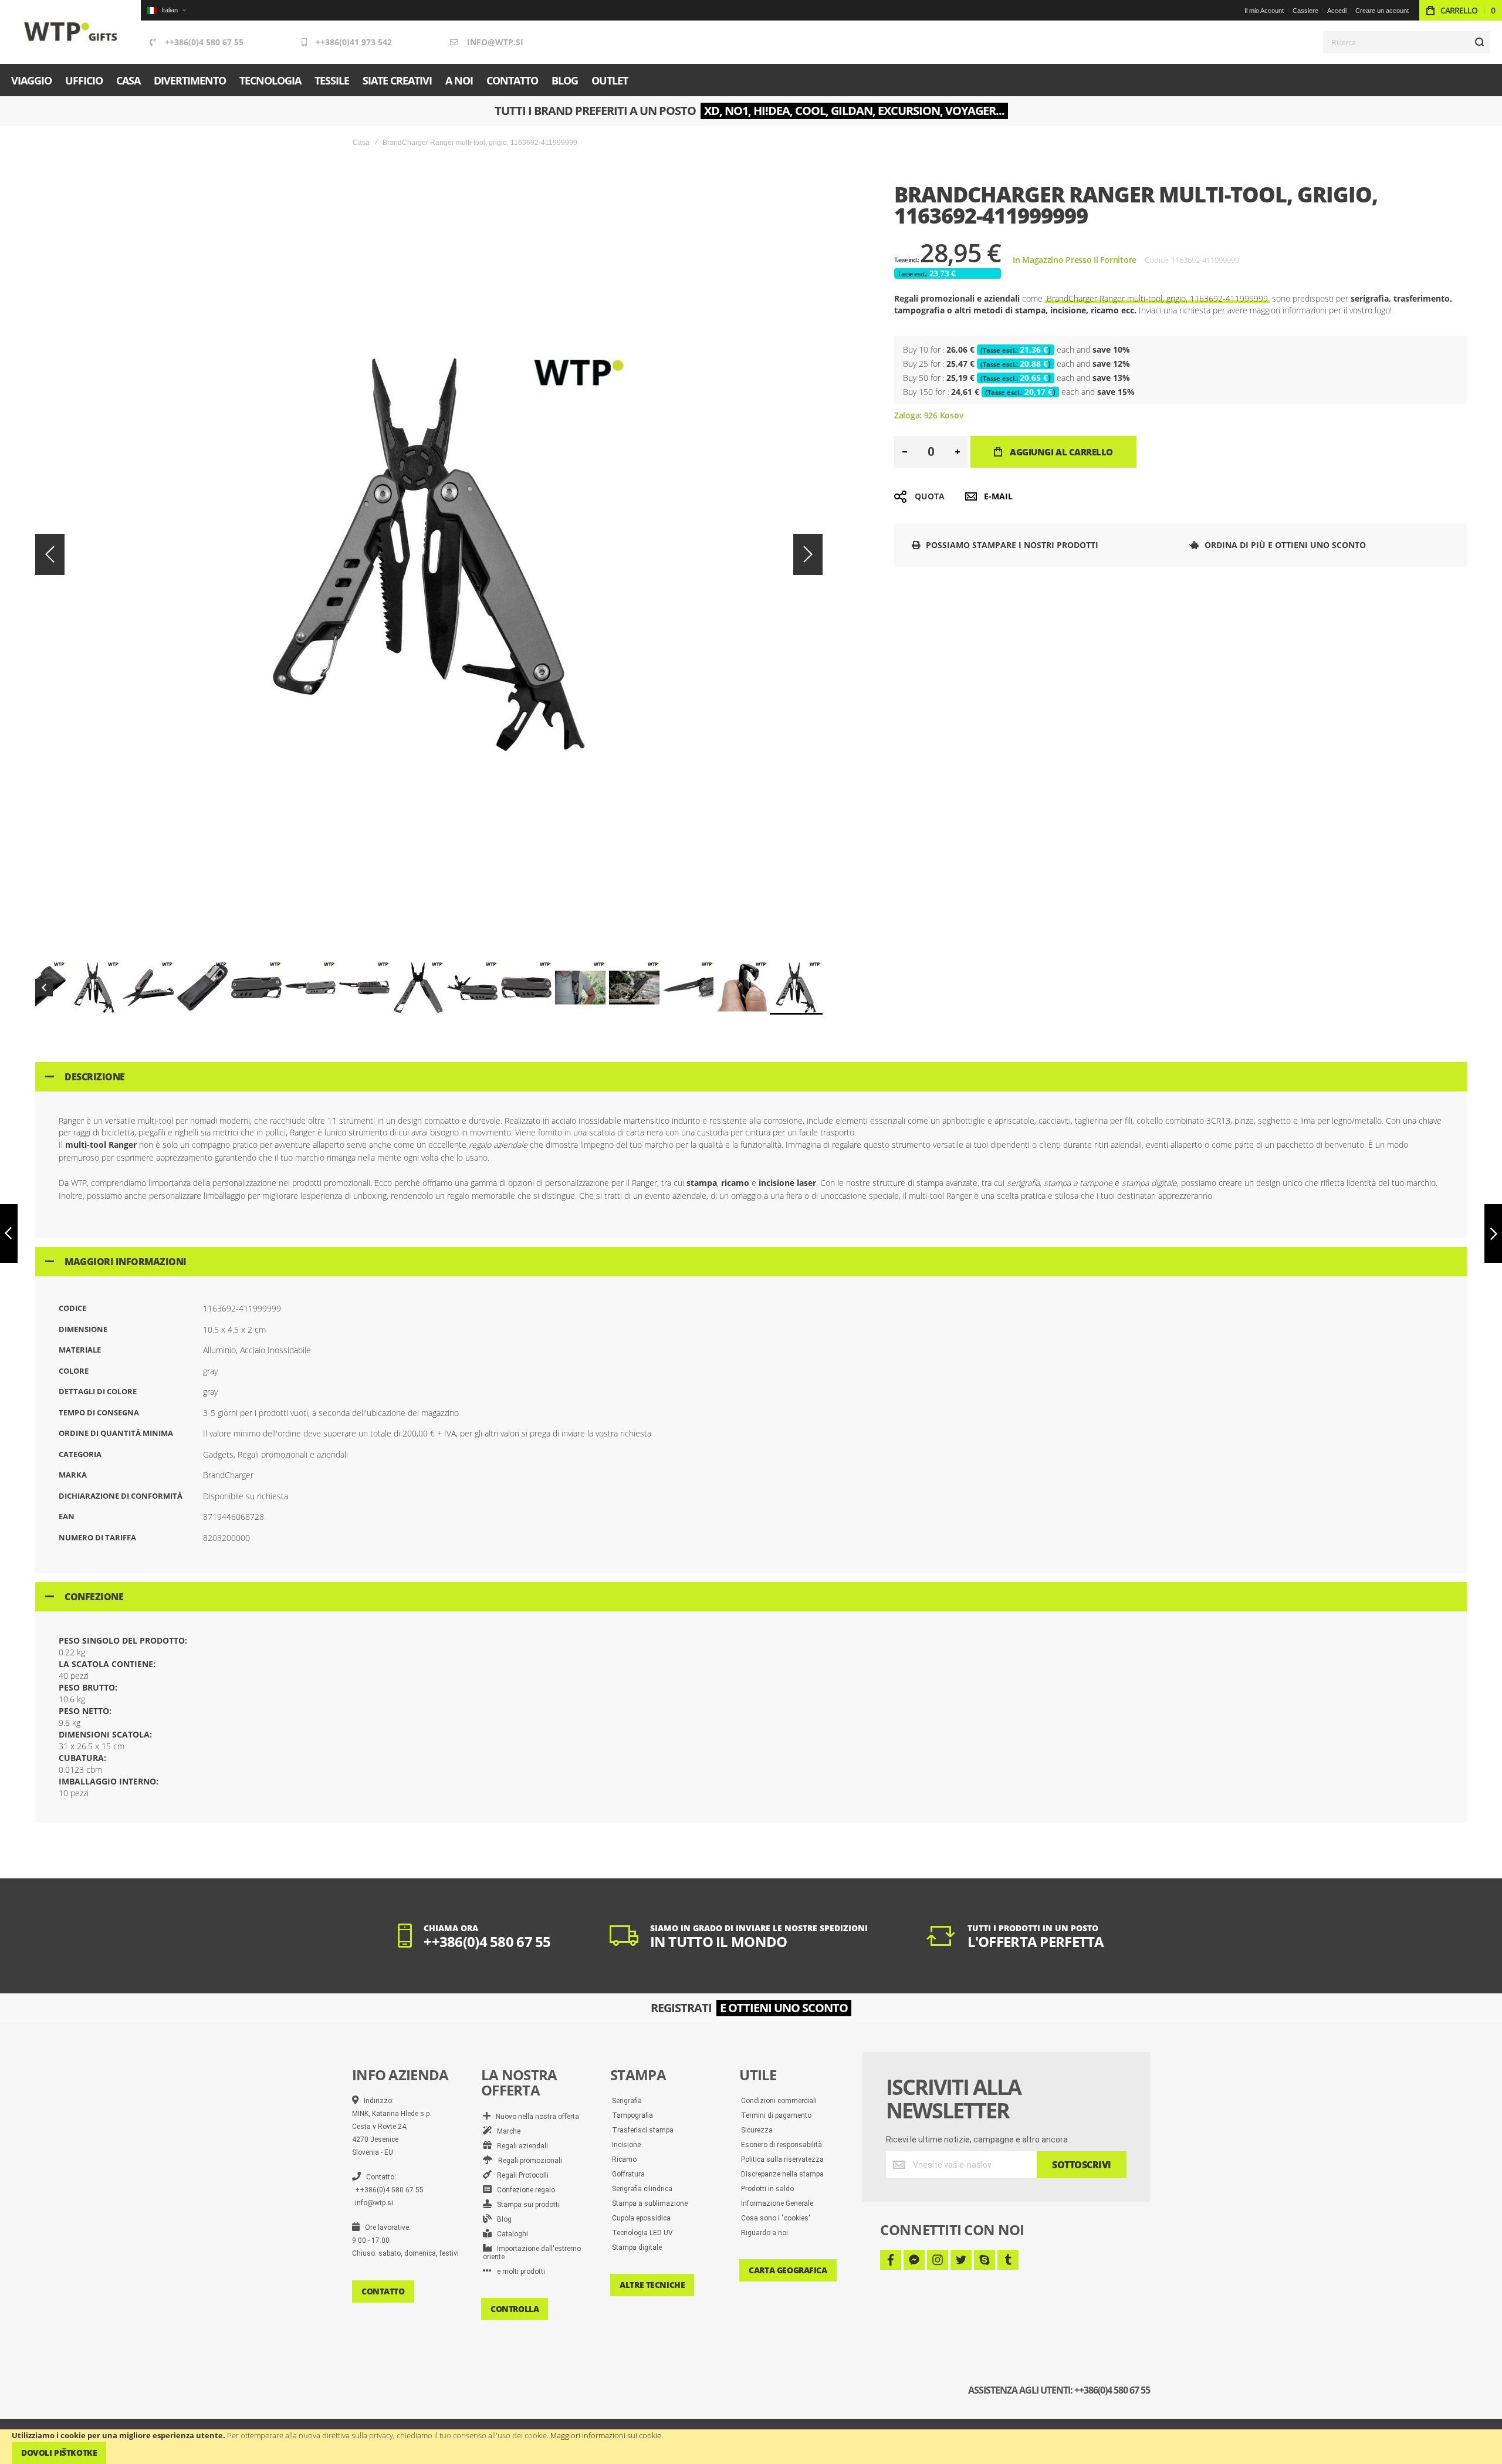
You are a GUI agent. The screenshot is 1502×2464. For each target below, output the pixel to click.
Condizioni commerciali (779, 2101)
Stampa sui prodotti (526, 2205)
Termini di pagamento (776, 2115)
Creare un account (1382, 11)
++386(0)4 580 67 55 (204, 42)
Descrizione (95, 1077)
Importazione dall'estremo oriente (532, 2253)
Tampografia (632, 2115)
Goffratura (628, 2174)
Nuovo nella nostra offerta (535, 2117)
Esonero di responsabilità (782, 2145)
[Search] (1479, 42)
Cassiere (1305, 11)
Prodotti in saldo (767, 2189)
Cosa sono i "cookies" (776, 2218)
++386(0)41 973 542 (354, 42)
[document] (751, 2447)
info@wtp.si (495, 42)
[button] (166, 10)
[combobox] (1407, 42)
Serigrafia (627, 2101)
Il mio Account (1264, 11)
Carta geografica (788, 2270)
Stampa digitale (637, 2247)
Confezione (94, 1597)
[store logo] (71, 32)
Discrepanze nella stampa (782, 2174)
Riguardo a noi (764, 2233)
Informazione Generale (777, 2203)
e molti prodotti (518, 2272)
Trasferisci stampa (643, 2130)
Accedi (1337, 11)
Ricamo (624, 2159)
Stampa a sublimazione (650, 2203)
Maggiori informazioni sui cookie (606, 2435)
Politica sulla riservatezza (782, 2159)
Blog (502, 2219)
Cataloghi (510, 2234)
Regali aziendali (520, 2146)
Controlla (515, 2309)
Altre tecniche (652, 2285)
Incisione (626, 2145)
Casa (361, 143)
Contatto (383, 2291)
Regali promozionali (527, 2161)
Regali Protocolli (520, 2175)
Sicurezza (757, 2130)
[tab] (751, 1077)
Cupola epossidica (641, 2218)
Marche (506, 2131)
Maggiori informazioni (126, 1262)
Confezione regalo (523, 2190)
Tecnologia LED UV (642, 2233)
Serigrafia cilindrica (642, 2189)
